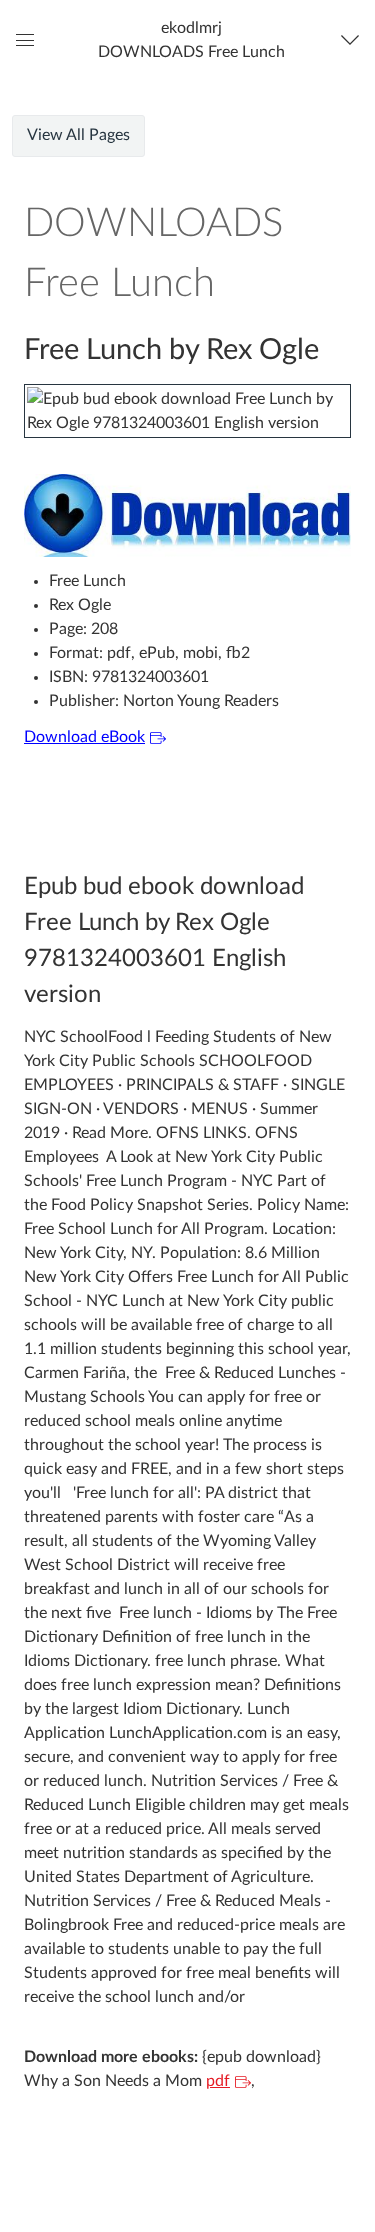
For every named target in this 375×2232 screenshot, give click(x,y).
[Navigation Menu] (354, 39)
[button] (191, 39)
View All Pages (78, 135)
